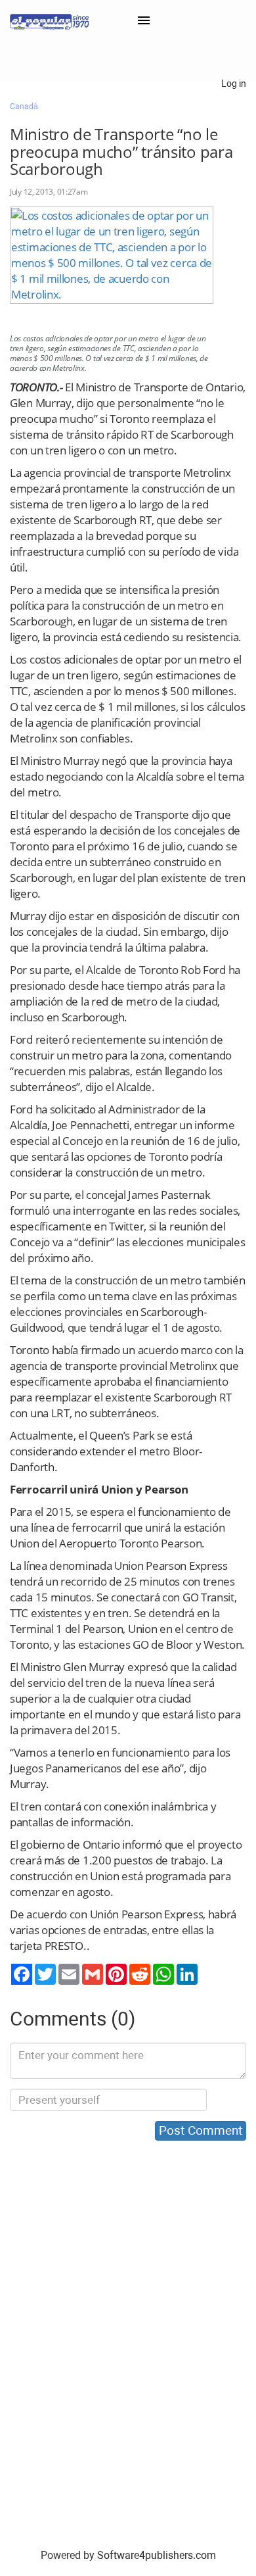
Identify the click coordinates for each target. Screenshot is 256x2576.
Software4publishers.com (157, 2555)
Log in (234, 84)
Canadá (24, 107)
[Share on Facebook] (22, 1974)
